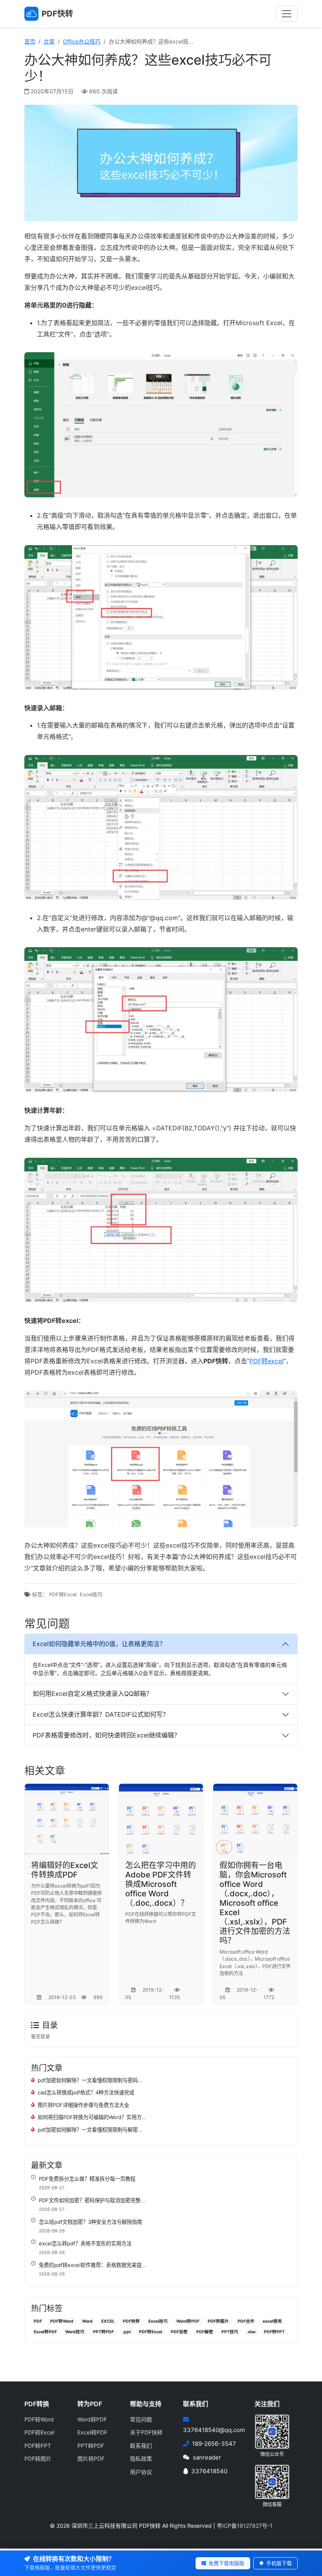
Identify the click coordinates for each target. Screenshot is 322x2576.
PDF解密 (205, 2332)
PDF (38, 2321)
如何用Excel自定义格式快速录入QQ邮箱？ (92, 1694)
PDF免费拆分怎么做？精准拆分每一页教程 (87, 2179)
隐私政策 (141, 2459)
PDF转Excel (63, 1595)
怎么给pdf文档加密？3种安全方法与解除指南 (91, 2222)
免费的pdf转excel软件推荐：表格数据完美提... (93, 2265)
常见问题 (141, 2419)
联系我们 (141, 2446)
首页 (30, 41)
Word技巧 (75, 2332)
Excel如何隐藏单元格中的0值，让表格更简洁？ (99, 1644)
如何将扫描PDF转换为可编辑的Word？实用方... (92, 2117)
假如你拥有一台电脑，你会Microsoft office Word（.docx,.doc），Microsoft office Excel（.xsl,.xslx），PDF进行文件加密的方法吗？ (255, 1903)
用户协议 (141, 2472)
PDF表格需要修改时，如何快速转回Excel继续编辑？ (106, 1735)
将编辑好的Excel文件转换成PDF (65, 1870)
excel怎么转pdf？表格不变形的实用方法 (85, 2243)
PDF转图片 (218, 2321)
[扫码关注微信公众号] (272, 2431)
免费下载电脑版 (226, 2563)
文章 (49, 41)
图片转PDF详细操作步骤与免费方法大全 (83, 2105)
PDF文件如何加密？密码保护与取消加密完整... (92, 2200)
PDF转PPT (274, 2332)
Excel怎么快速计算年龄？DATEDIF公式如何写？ (101, 1714)
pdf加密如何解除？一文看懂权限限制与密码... (90, 2080)
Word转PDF (188, 2321)
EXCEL (108, 2321)
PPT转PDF (103, 2332)
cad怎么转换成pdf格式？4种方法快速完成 (86, 2092)
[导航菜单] (287, 14)
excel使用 (272, 2321)
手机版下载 (278, 2563)
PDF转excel (266, 1361)
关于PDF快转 (146, 2432)
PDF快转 (131, 2321)
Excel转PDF (45, 2332)
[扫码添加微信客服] (272, 2481)
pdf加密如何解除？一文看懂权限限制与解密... (90, 2130)
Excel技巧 (91, 1595)
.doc (251, 2332)
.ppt (127, 2332)
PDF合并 (246, 2321)
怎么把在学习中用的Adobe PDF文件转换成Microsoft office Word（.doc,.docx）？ (161, 1884)
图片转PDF (91, 2459)
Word (87, 2321)
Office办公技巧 (82, 41)
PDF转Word (62, 2321)
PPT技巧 (230, 2332)
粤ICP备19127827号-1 (245, 2526)
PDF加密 (179, 2332)
